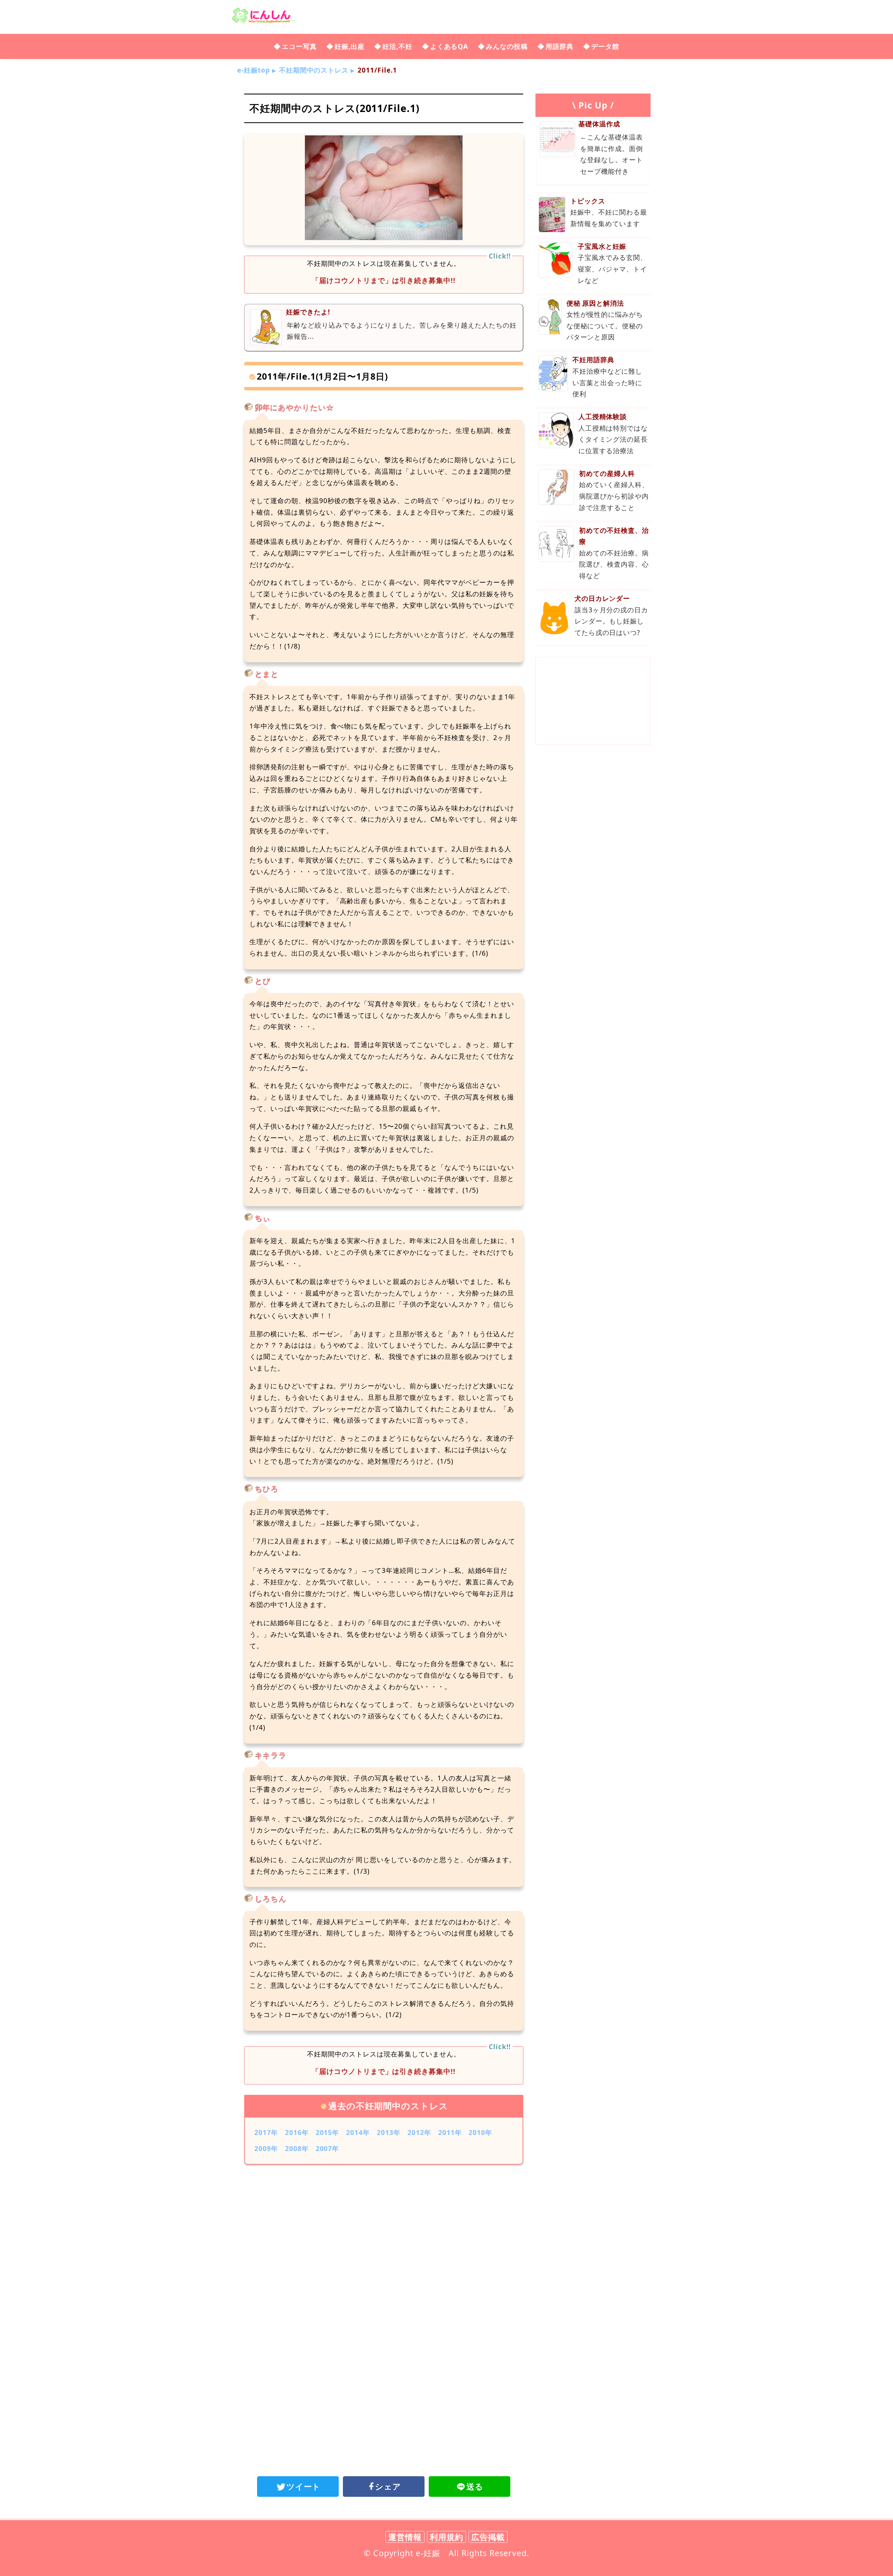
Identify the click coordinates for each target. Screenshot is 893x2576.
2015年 (328, 2132)
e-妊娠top (254, 70)
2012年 (419, 2132)
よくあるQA (449, 46)
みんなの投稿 (507, 46)
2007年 (328, 2148)
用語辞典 (560, 46)
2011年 (450, 2132)
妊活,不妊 (397, 46)
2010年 (480, 2132)
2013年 (389, 2132)
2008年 (297, 2148)
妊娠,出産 (350, 46)
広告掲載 (488, 2537)
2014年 (358, 2132)
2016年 (297, 2132)
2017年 (266, 2132)
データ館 (605, 46)
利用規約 (446, 2537)
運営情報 (405, 2537)
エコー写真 (299, 46)
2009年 (266, 2148)
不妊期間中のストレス (314, 70)
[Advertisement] (384, 2227)
